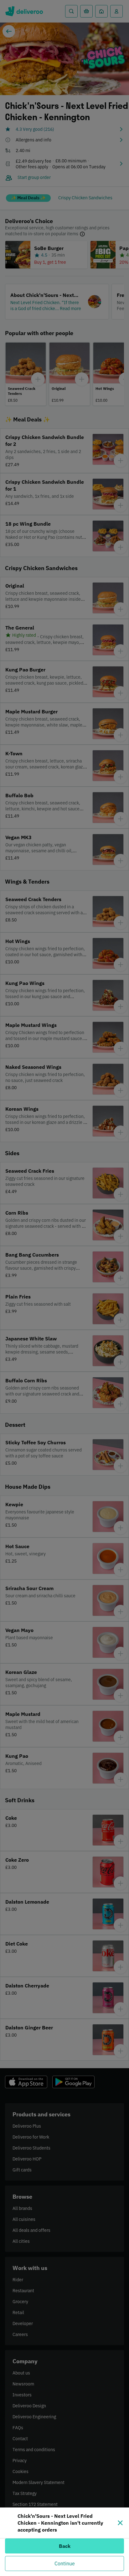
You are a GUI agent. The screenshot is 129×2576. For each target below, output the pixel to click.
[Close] (120, 2523)
